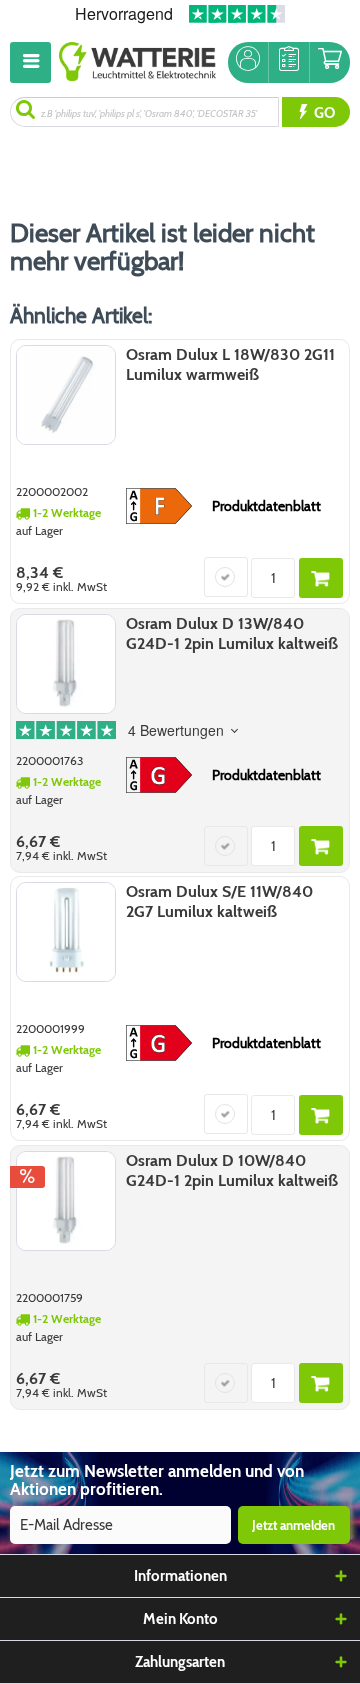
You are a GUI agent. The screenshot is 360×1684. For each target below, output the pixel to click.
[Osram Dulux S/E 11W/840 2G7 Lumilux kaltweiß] (66, 932)
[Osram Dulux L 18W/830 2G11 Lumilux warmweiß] (66, 395)
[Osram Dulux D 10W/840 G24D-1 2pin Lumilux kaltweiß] (66, 1201)
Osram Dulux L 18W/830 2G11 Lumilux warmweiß (230, 364)
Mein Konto (180, 1619)
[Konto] (248, 62)
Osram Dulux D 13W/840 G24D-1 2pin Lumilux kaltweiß (232, 633)
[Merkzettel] (289, 62)
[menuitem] (34, 62)
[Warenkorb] (330, 62)
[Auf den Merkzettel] (226, 577)
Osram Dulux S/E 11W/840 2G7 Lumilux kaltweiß (219, 901)
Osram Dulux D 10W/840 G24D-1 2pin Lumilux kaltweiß (232, 1170)
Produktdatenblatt (266, 506)
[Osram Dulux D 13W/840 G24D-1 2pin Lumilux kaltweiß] (66, 664)
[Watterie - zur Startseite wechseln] (137, 62)
